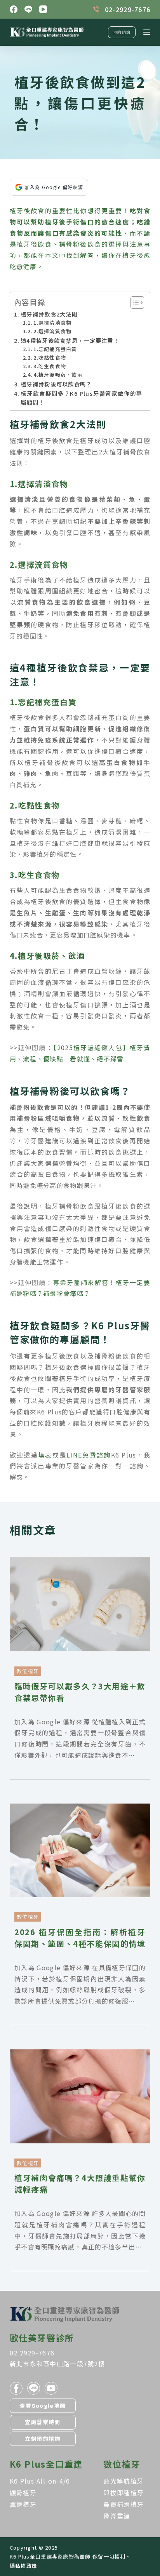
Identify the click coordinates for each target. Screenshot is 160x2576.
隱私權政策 (23, 2566)
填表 (45, 1455)
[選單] (147, 32)
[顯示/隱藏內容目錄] (133, 303)
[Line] (28, 9)
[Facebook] (14, 9)
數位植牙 (28, 1671)
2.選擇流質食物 (52, 331)
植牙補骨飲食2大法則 (49, 314)
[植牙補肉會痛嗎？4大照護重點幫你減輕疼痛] (80, 2055)
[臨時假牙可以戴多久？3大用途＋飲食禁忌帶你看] (80, 1563)
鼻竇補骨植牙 (123, 2504)
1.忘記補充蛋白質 (55, 349)
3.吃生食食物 (50, 366)
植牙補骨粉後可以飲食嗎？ (56, 384)
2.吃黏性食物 (50, 357)
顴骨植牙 (23, 2493)
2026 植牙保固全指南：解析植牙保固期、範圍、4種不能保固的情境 (80, 1938)
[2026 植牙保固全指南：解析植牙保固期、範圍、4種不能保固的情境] (80, 1809)
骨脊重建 (117, 2516)
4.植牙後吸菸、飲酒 (58, 375)
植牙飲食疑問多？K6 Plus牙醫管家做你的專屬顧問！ (81, 398)
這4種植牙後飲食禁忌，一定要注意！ (70, 340)
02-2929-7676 (128, 9)
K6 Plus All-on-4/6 (40, 2481)
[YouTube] (43, 9)
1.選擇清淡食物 (52, 323)
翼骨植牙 (23, 2504)
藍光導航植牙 (123, 2481)
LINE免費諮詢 (89, 1455)
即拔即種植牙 (123, 2493)
